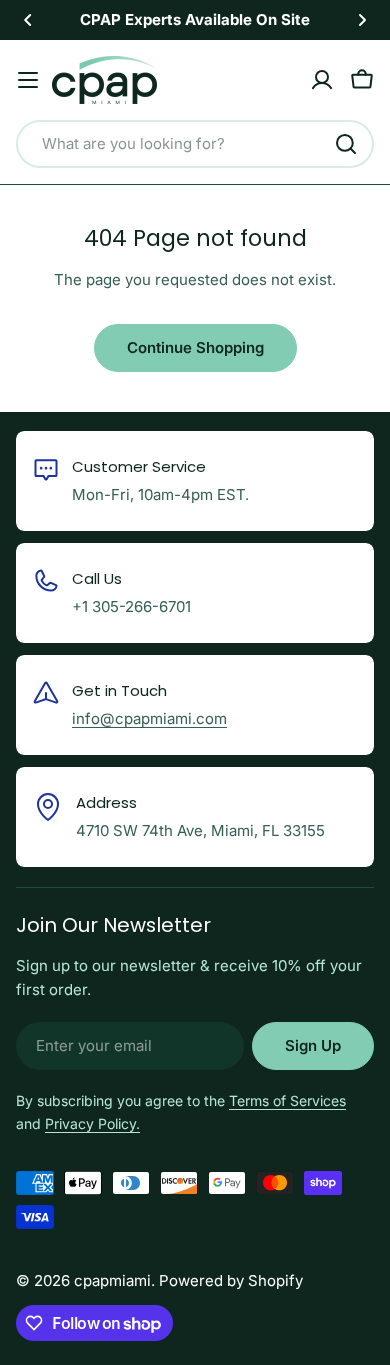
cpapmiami (112, 1280)
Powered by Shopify (231, 1280)
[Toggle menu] (28, 80)
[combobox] (195, 144)
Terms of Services (287, 1100)
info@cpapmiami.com (149, 718)
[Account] (322, 80)
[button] (28, 20)
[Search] (346, 144)
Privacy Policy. (92, 1123)
